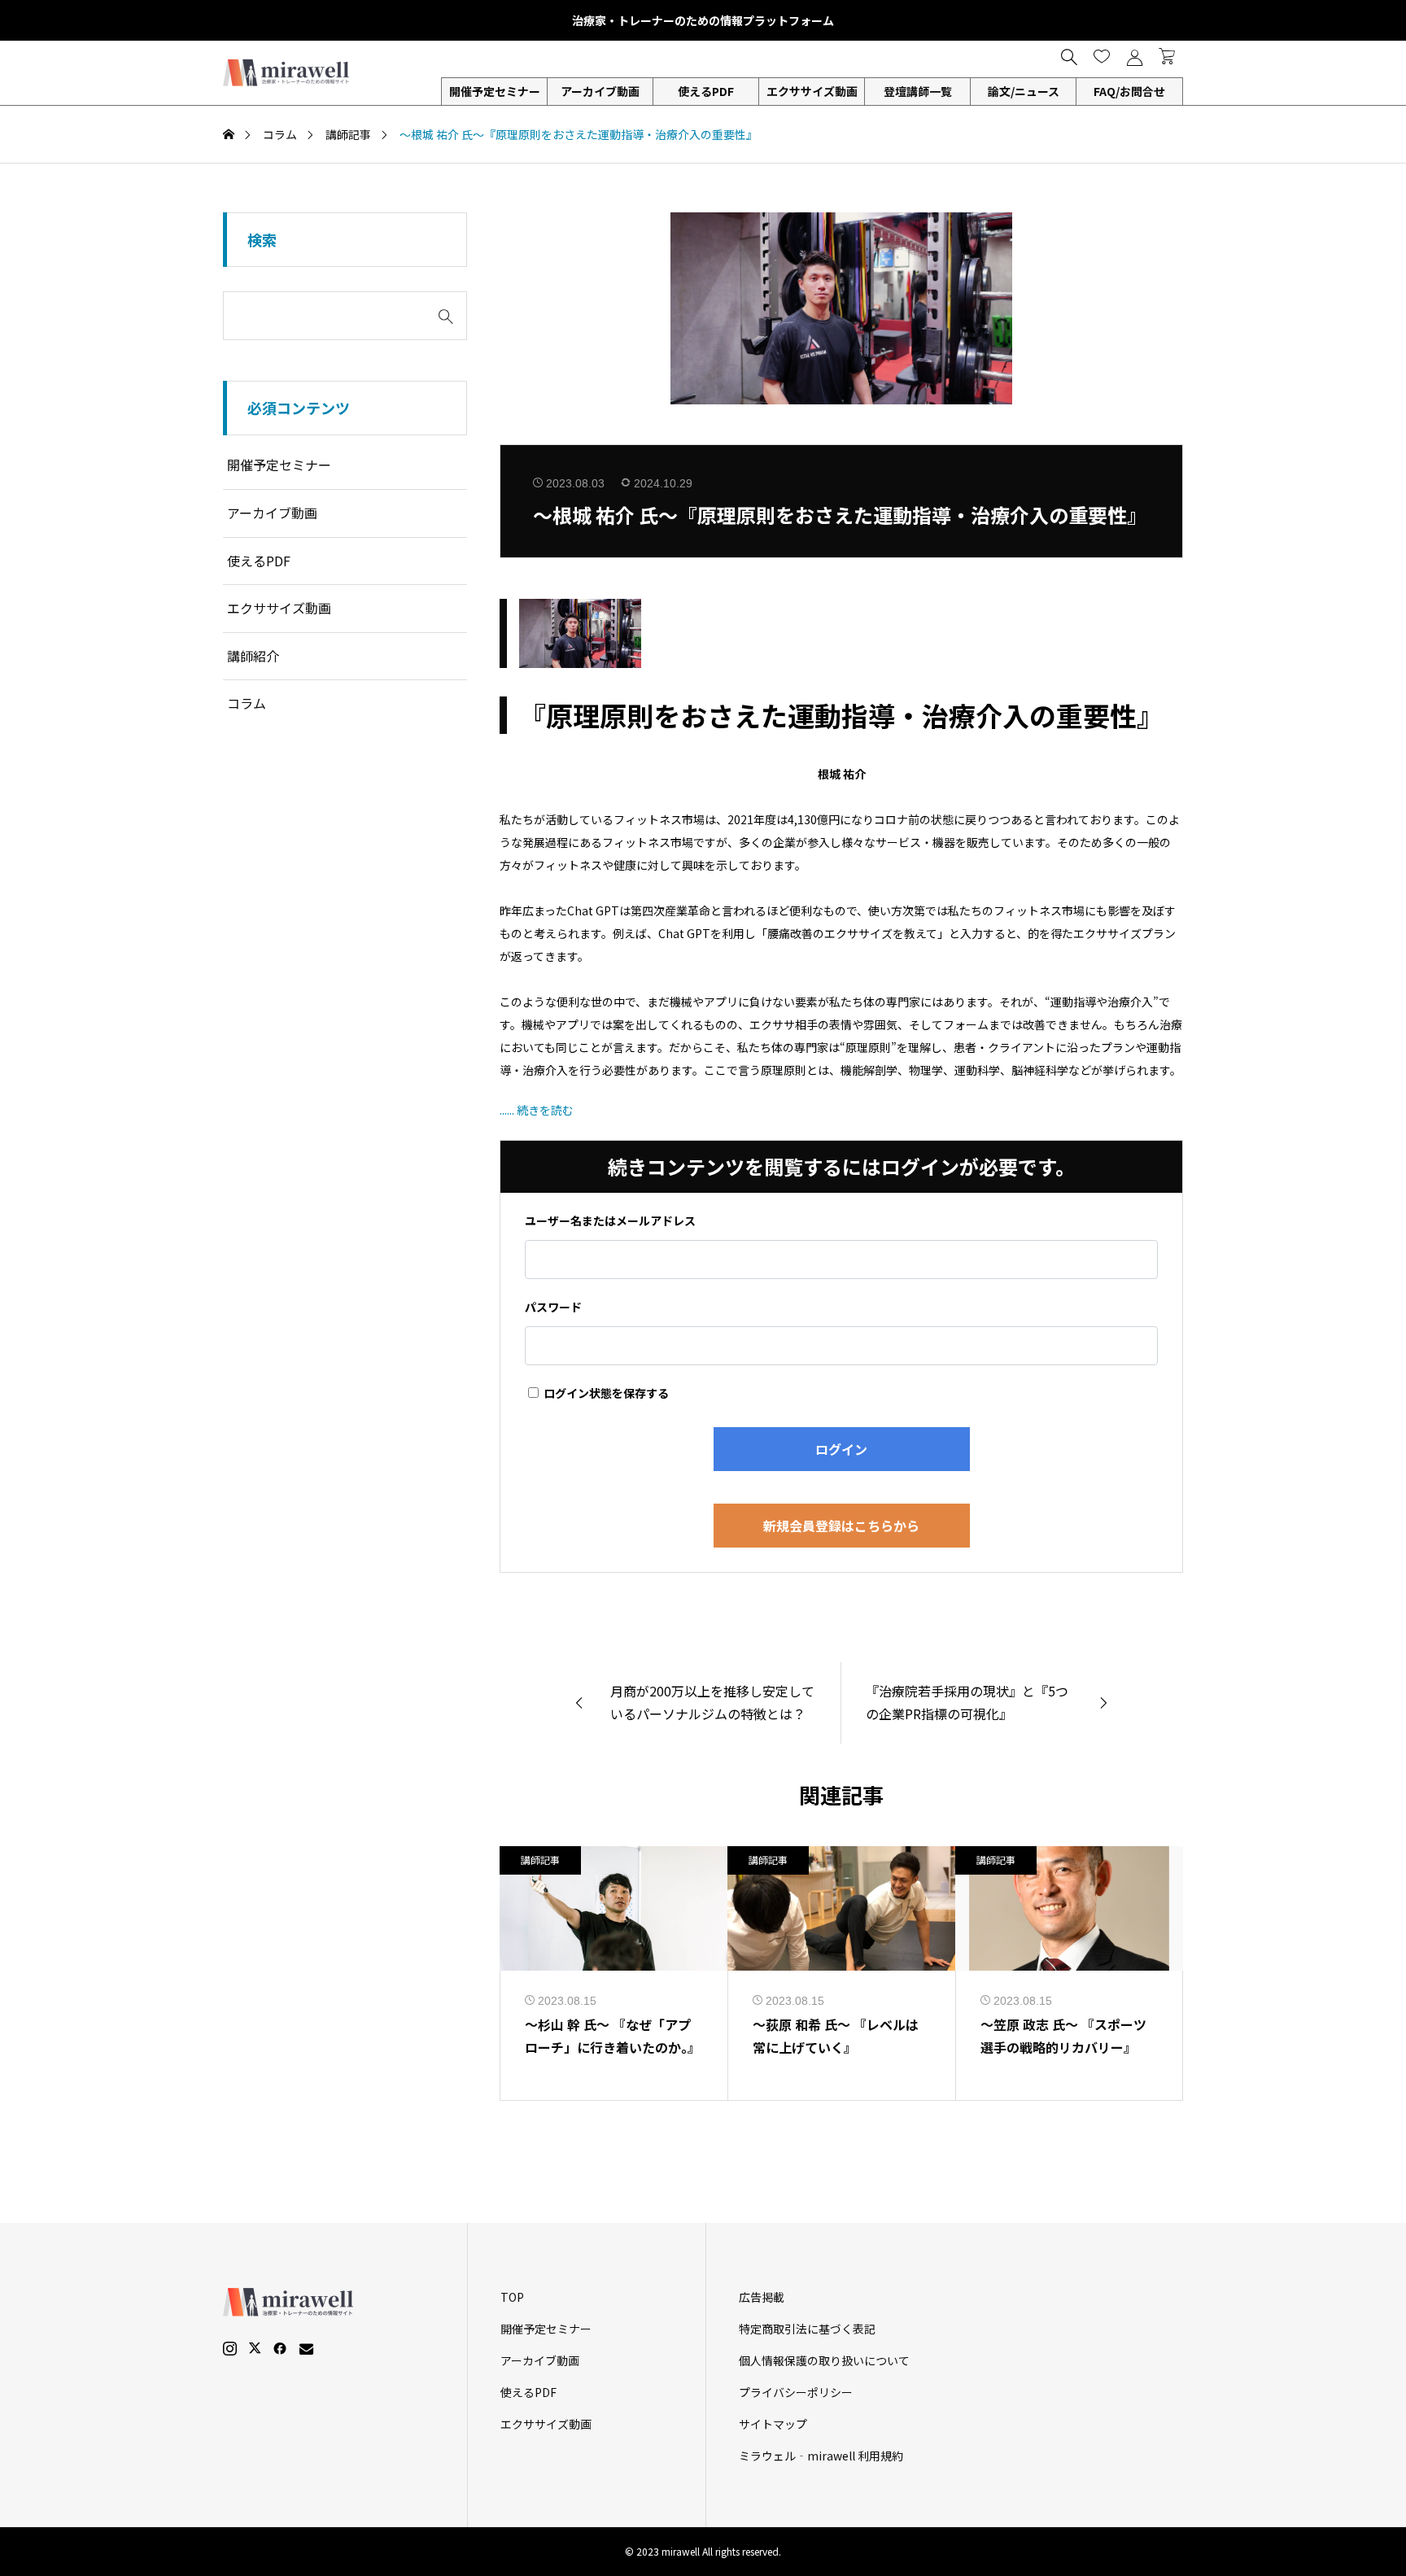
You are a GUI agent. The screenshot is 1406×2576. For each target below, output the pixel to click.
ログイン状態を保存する (605, 1393)
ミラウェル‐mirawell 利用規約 (821, 2456)
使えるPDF (706, 91)
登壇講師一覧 (918, 91)
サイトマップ (773, 2424)
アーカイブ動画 (600, 91)
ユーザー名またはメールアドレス (610, 1220)
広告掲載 (762, 2297)
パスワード (553, 1307)
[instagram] (230, 2348)
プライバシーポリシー (796, 2392)
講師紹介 (253, 656)
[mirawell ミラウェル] (288, 73)
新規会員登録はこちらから (841, 1526)
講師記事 (540, 1860)
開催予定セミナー (279, 465)
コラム (247, 703)
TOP (512, 2297)
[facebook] (280, 2348)
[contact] (306, 2349)
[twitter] (255, 2348)
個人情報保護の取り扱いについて (824, 2360)
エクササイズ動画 (812, 91)
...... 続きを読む (537, 1110)
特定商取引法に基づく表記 (807, 2329)
